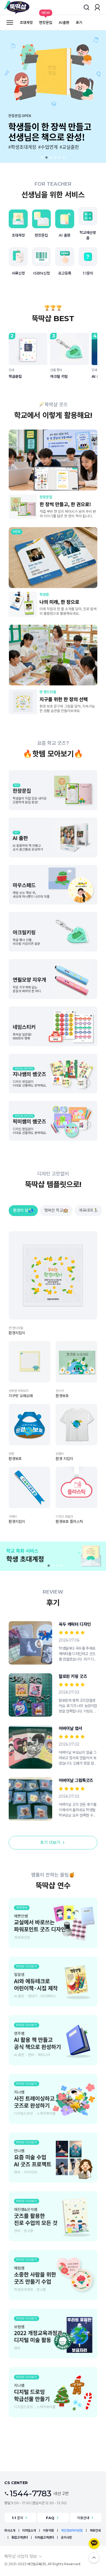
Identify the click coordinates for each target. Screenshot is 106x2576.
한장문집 (46, 22)
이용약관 (48, 2530)
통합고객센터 (20, 2537)
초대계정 (26, 22)
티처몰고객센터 (44, 2537)
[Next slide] (92, 96)
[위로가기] (94, 2558)
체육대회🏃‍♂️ (89, 1210)
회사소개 (10, 2530)
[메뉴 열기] (10, 22)
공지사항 (66, 2537)
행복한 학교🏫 (56, 1210)
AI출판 (64, 22)
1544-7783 (31, 2494)
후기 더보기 (50, 1842)
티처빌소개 (29, 2530)
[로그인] (97, 7)
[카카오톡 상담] (94, 2543)
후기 (79, 22)
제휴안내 (95, 2530)
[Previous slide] (14, 96)
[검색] (86, 7)
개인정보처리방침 (72, 2530)
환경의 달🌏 (23, 1210)
